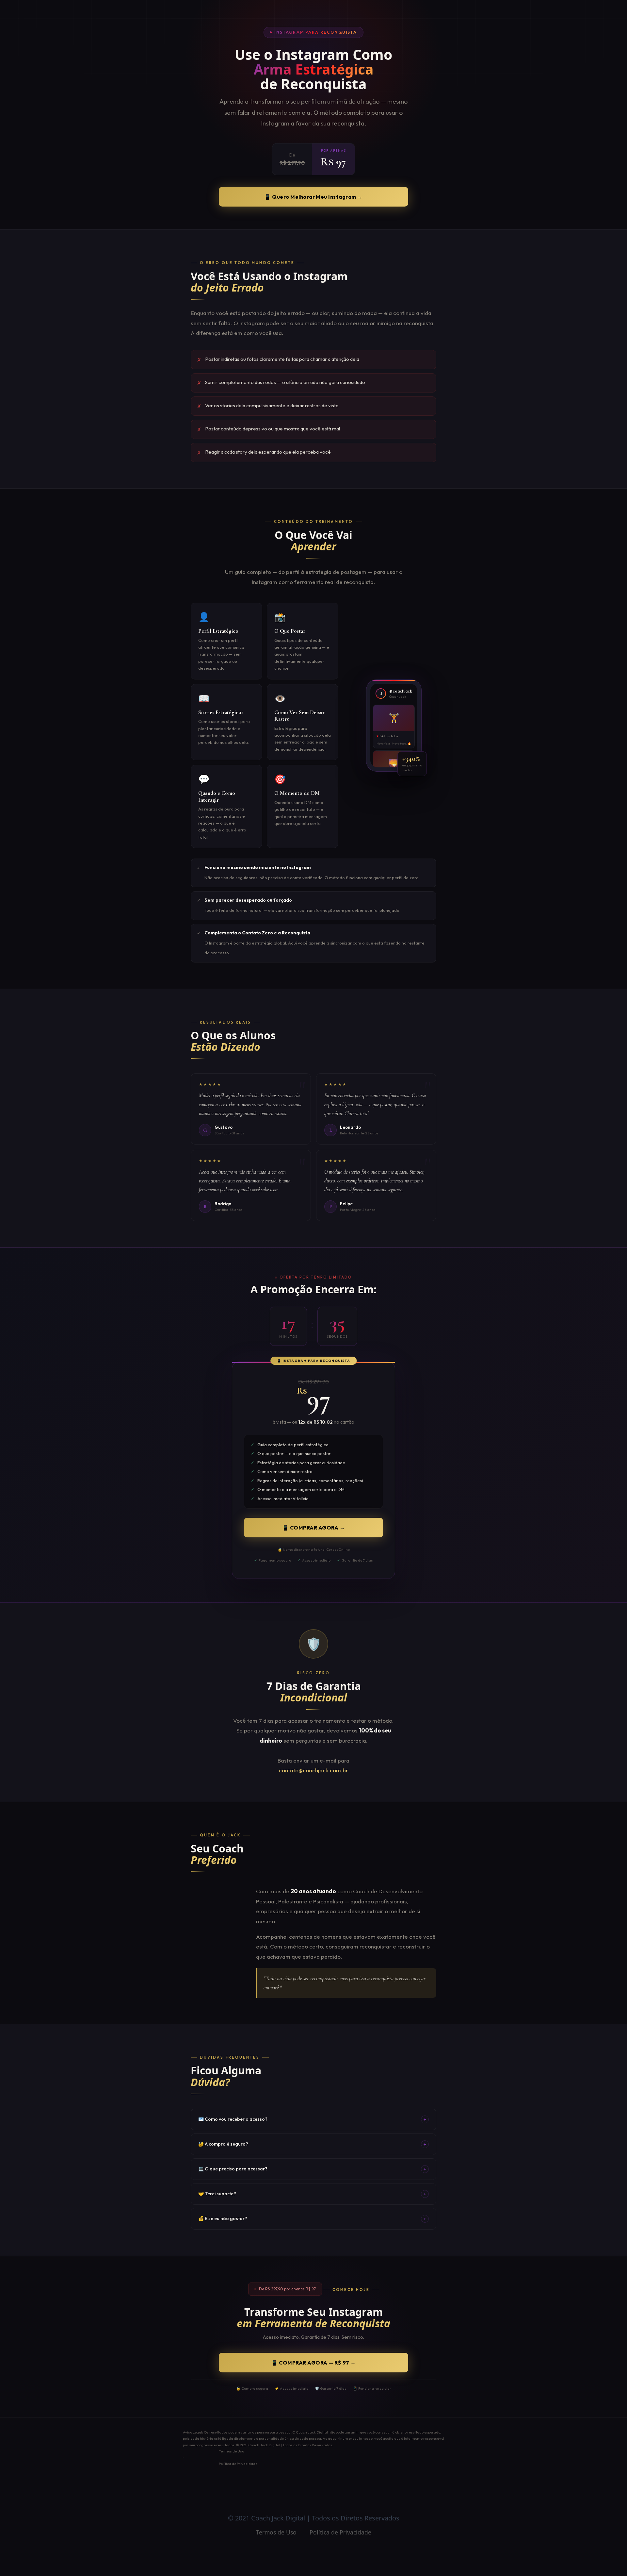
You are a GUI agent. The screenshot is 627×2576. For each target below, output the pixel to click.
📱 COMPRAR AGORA (313, 1528)
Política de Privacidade (238, 2464)
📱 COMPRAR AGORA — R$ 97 (313, 2363)
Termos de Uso (231, 2451)
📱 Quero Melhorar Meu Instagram (313, 197)
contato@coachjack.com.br (313, 1770)
